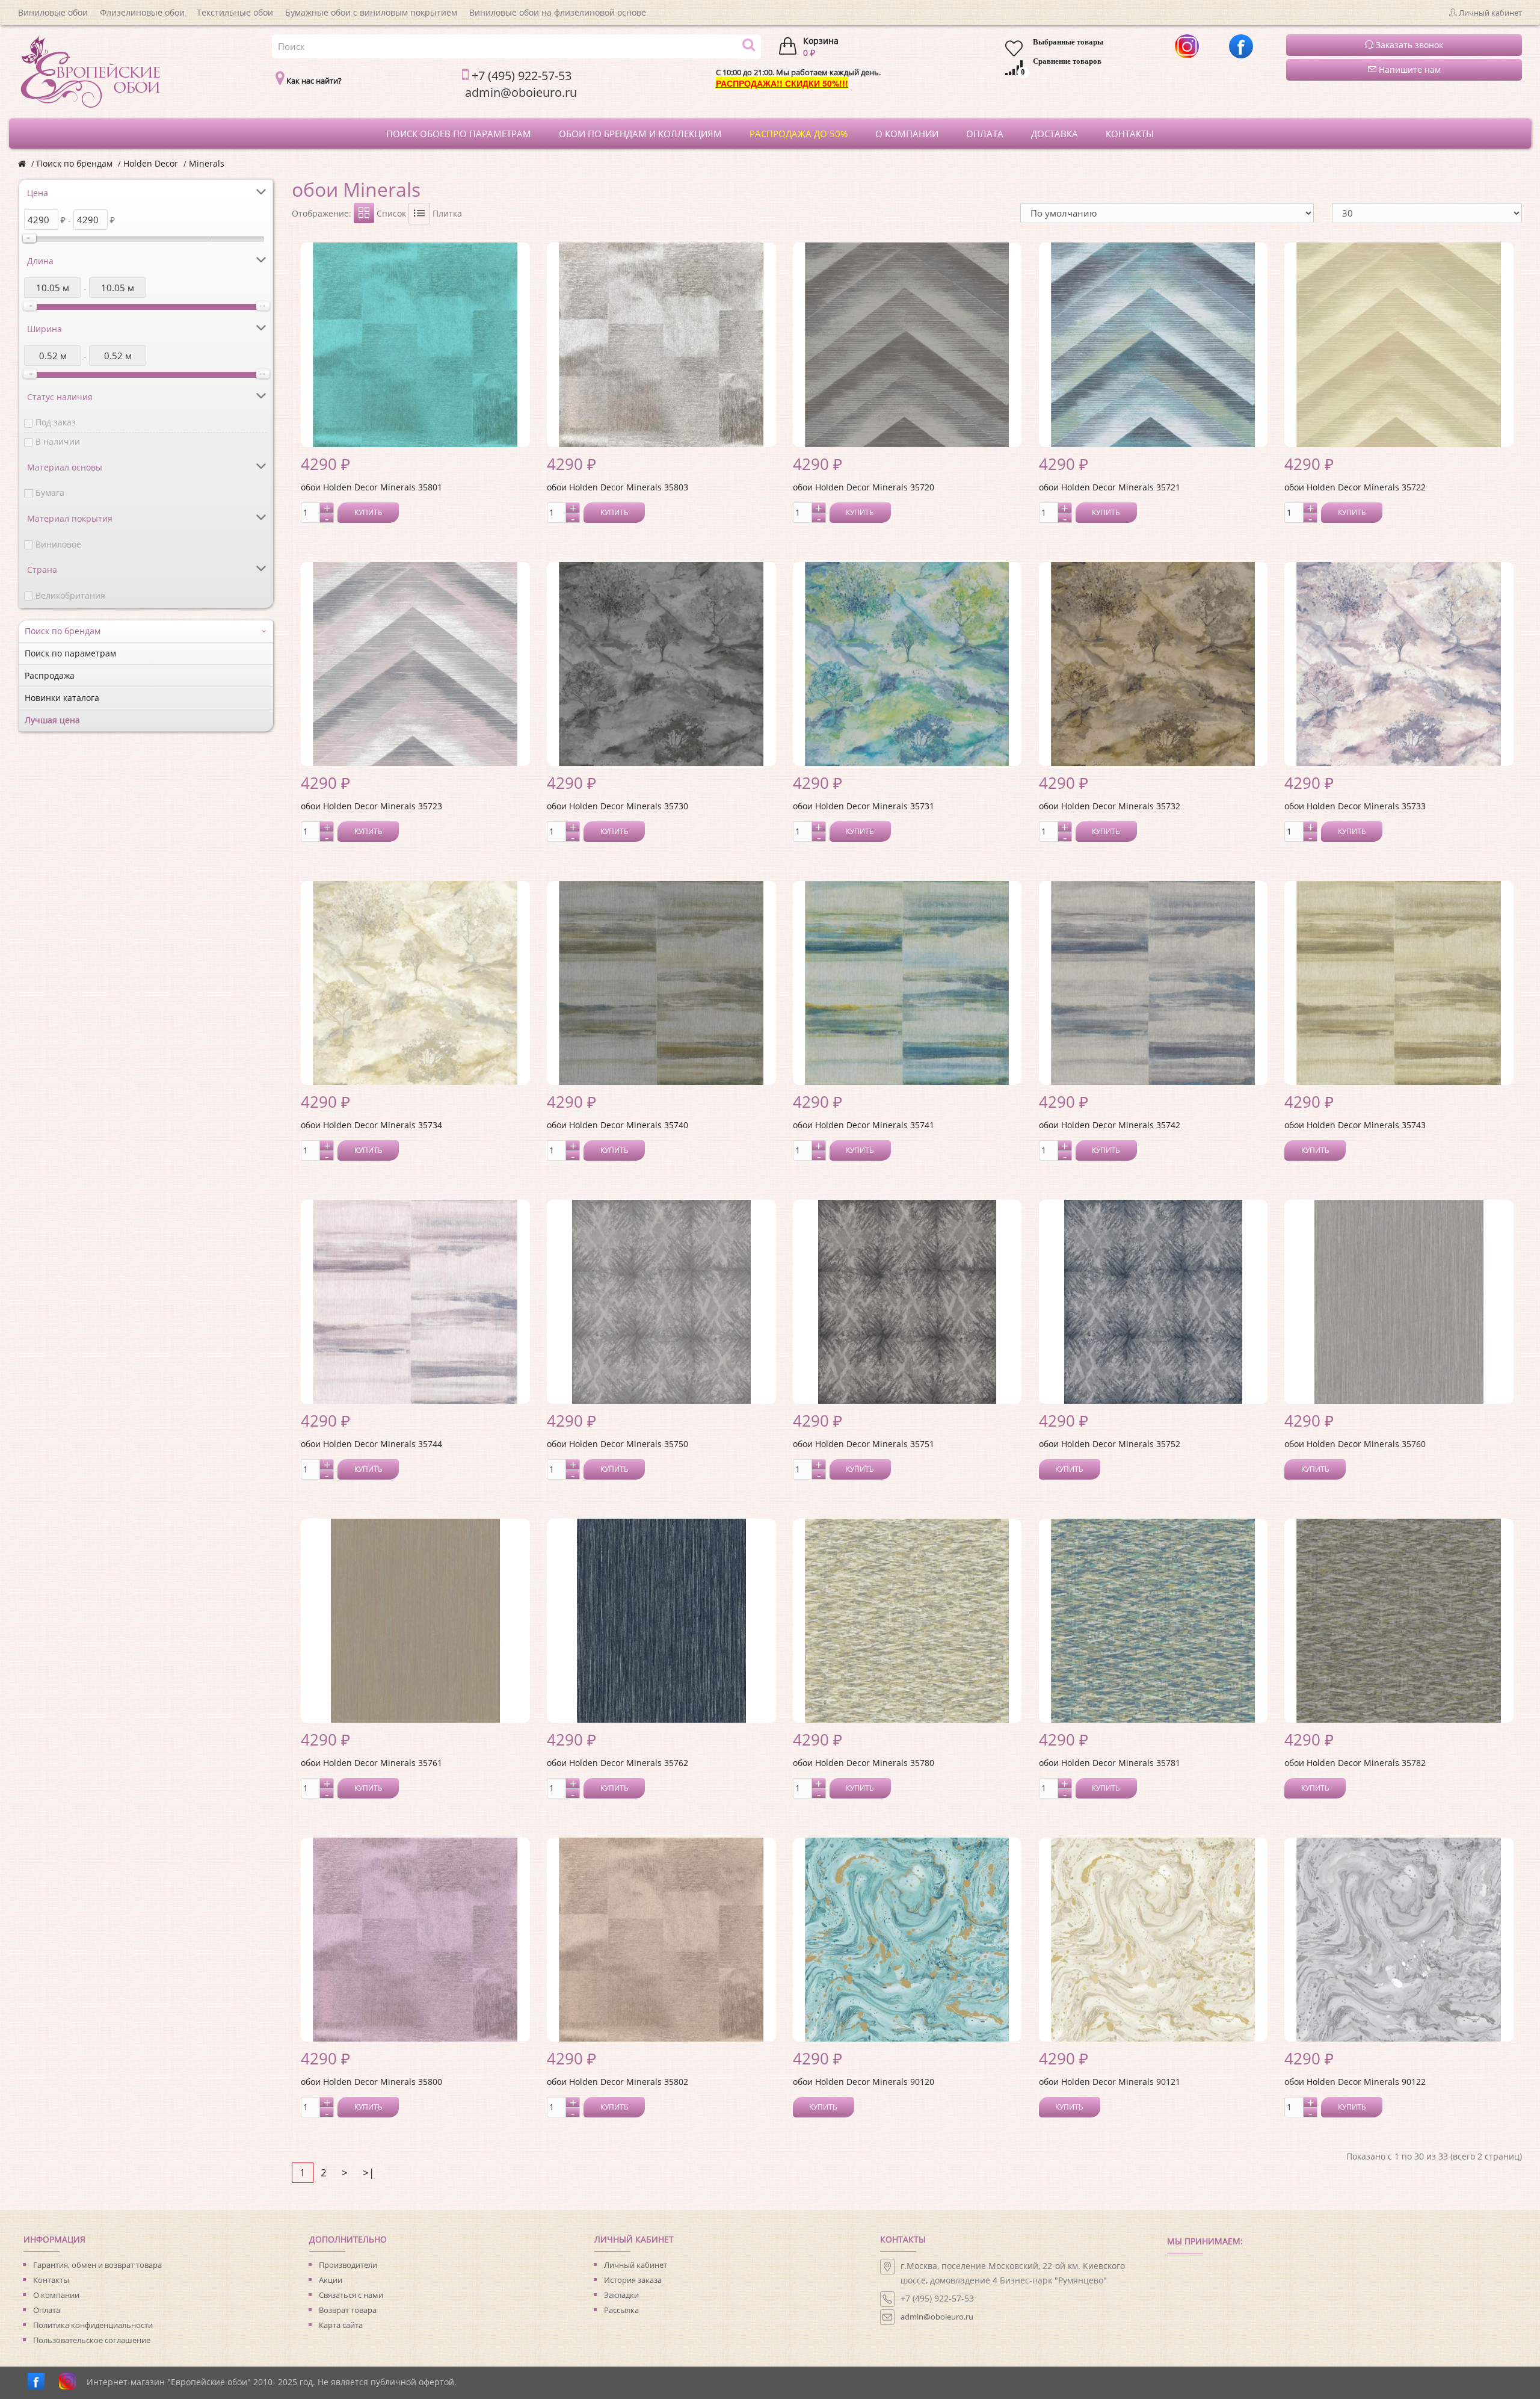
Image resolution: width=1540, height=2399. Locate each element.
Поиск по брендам (75, 163)
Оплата (47, 2310)
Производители (348, 2265)
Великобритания (70, 595)
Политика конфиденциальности (93, 2325)
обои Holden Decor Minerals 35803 (618, 487)
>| (368, 2172)
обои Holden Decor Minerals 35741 (864, 1125)
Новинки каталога (62, 698)
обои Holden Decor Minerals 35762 (618, 1763)
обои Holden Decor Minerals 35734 (371, 1125)
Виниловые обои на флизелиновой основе (558, 12)
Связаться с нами (351, 2295)
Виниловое (58, 544)
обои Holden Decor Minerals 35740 (618, 1125)
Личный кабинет (636, 2265)
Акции (331, 2280)
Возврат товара (348, 2310)
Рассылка (621, 2310)
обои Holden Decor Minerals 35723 (371, 806)
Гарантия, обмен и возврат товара (97, 2265)
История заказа (633, 2280)
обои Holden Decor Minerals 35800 (371, 2082)
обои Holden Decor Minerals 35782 (1355, 1763)
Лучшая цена (52, 720)
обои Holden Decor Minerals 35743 (1355, 1125)
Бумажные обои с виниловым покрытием (371, 12)
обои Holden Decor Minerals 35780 (864, 1763)
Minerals (207, 163)
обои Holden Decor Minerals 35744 (371, 1444)
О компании (56, 2295)
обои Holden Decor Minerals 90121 (1110, 2082)
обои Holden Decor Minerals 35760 (1355, 1444)
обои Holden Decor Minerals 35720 (864, 487)
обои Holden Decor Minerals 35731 (864, 806)
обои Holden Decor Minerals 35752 (1110, 1444)
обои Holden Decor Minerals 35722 (1355, 487)
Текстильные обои (235, 12)
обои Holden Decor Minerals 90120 (864, 2082)
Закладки (621, 2295)
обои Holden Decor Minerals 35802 (618, 2082)
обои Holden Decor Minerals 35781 (1110, 1763)
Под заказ (56, 422)
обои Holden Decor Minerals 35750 (618, 1444)
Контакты (51, 2280)
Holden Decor (151, 163)
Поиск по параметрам (70, 653)
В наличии (58, 441)
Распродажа (50, 675)
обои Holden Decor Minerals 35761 (371, 1763)
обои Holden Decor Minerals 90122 (1355, 2082)
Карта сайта (341, 2325)
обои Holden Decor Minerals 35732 (1110, 806)
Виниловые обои (53, 12)
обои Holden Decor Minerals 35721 (1110, 487)
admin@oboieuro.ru (937, 2317)
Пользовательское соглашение (92, 2340)
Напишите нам (1409, 69)
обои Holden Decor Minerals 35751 (864, 1444)
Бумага (50, 492)
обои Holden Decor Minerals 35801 (371, 487)
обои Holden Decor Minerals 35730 (618, 806)
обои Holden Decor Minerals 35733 (1355, 806)
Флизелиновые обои (142, 12)
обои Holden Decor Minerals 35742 (1110, 1125)
